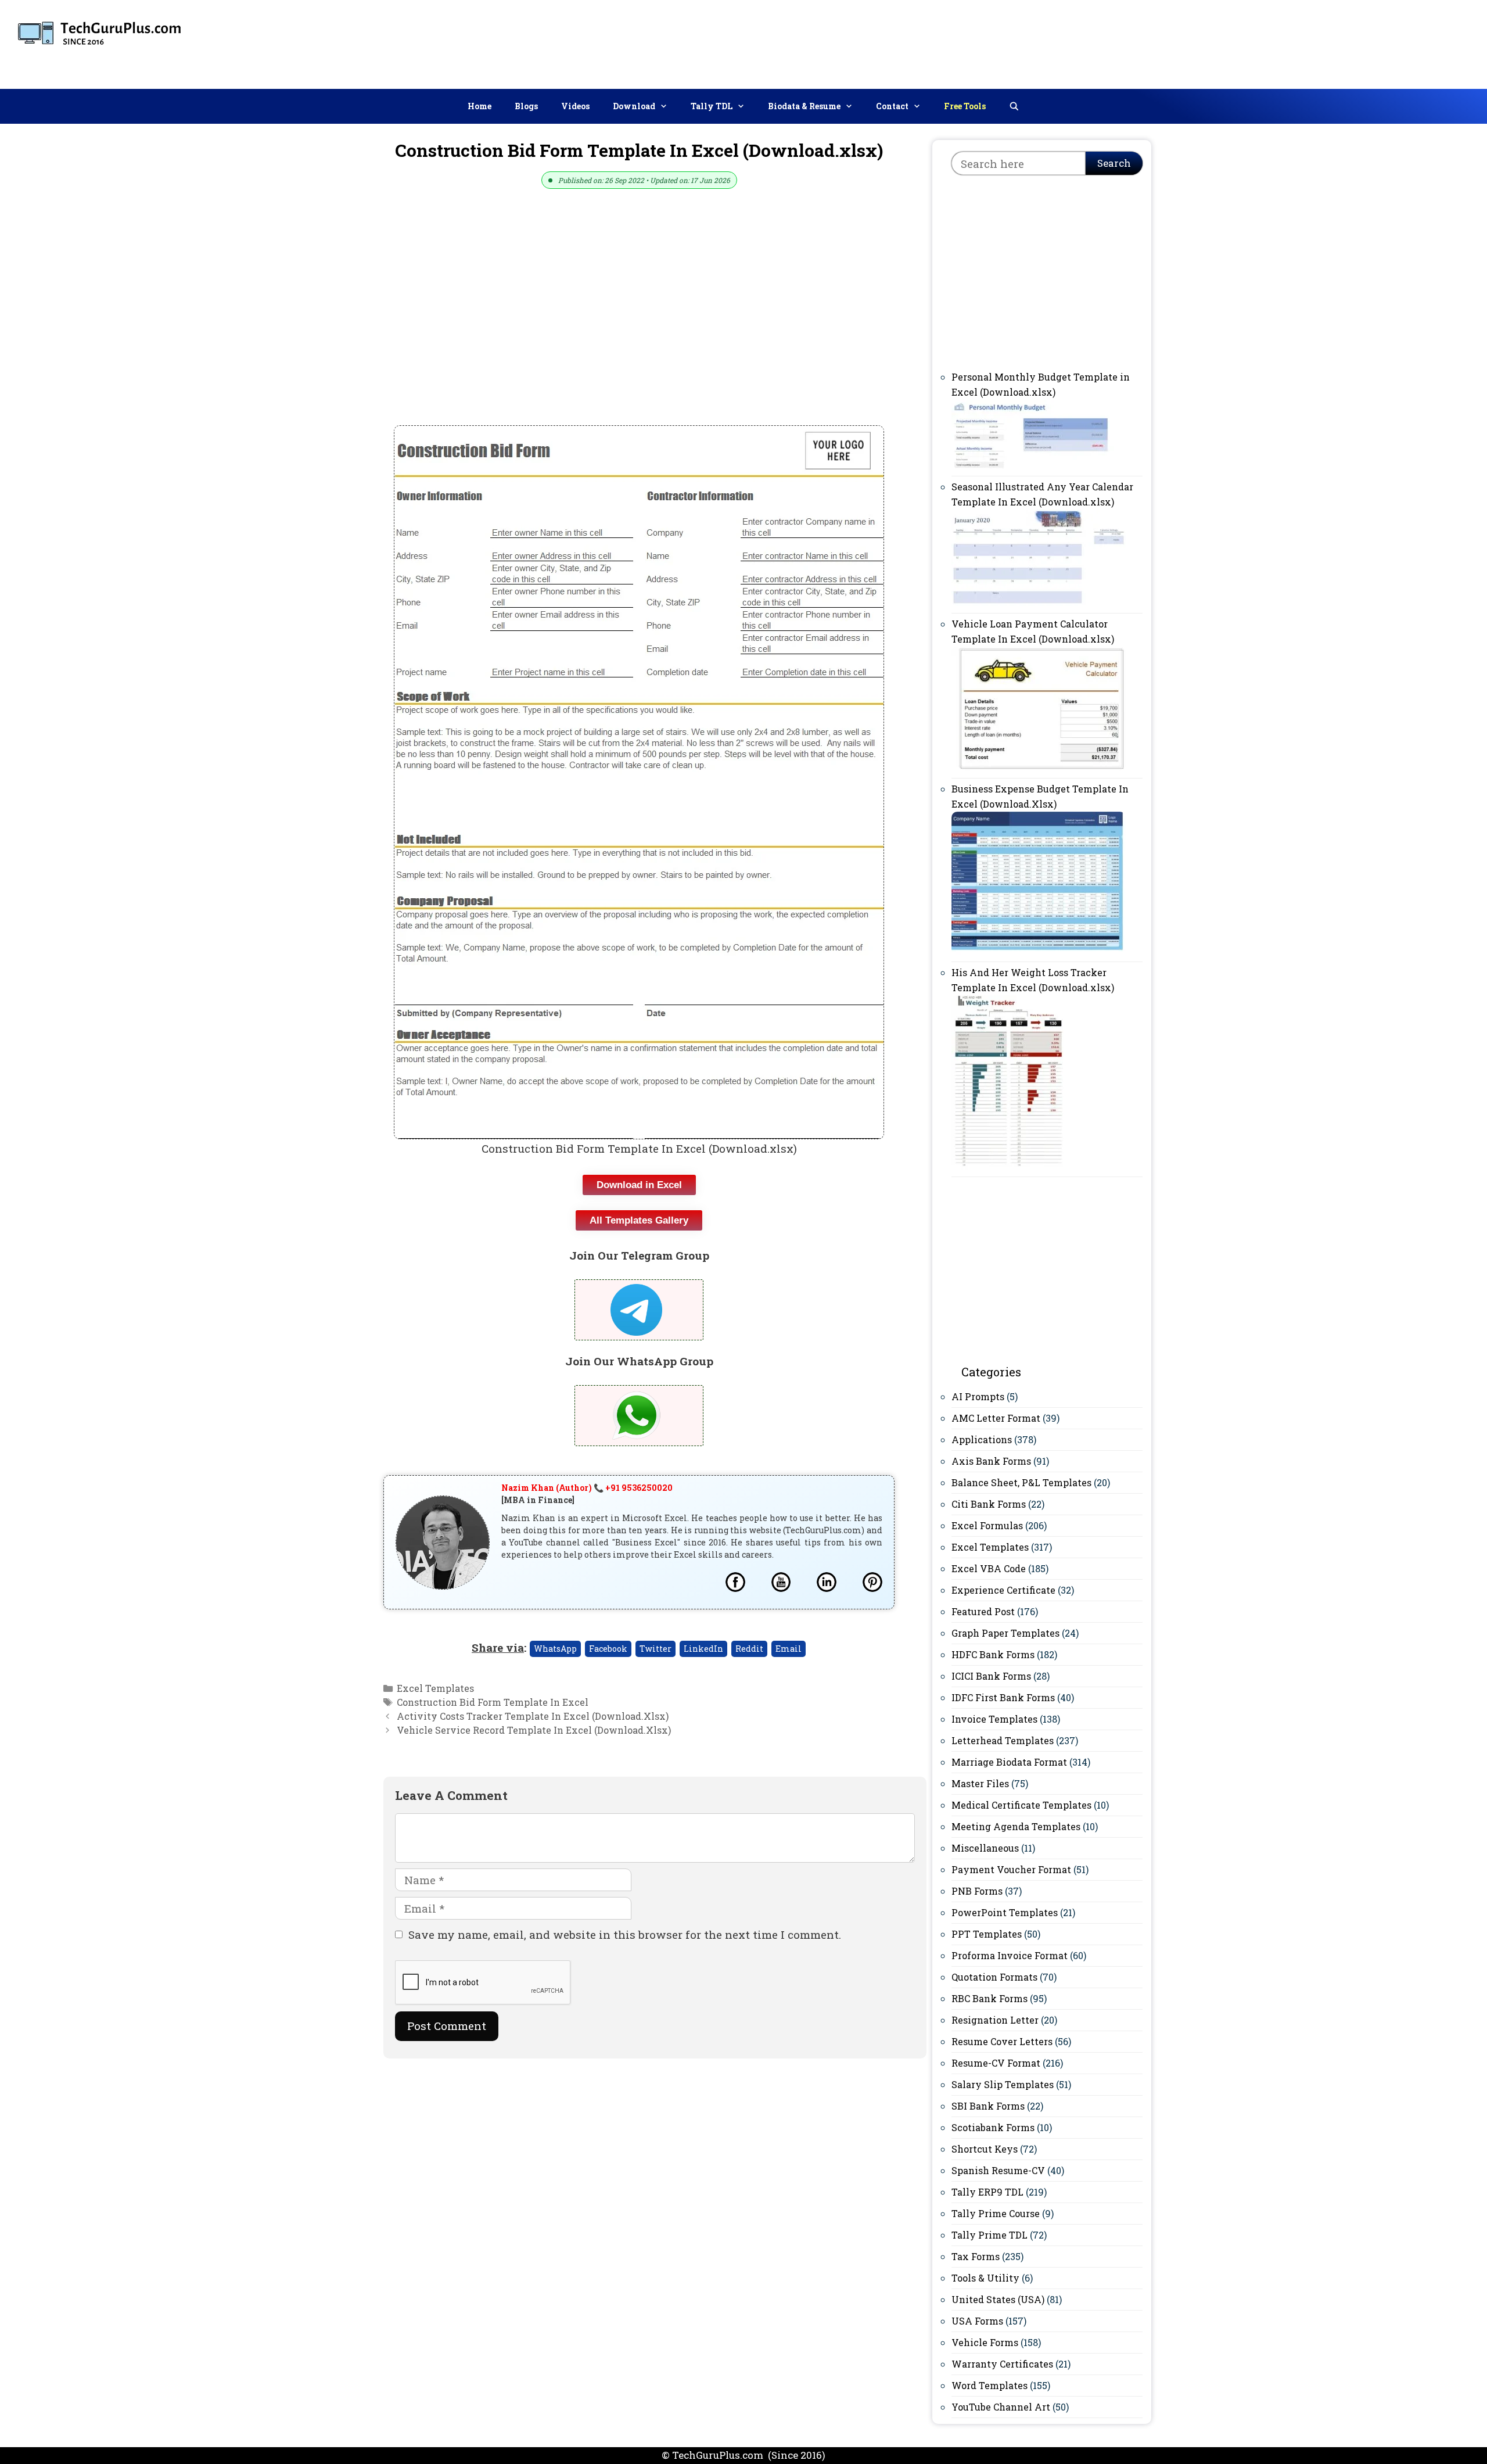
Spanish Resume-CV (998, 2170)
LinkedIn (703, 1649)
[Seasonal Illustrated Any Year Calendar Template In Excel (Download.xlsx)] (1039, 602)
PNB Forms (977, 1891)
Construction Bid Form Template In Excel (493, 1702)
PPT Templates (987, 1934)
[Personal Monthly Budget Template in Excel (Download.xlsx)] (1039, 465)
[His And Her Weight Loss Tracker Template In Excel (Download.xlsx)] (1008, 1166)
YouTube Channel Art (1001, 2407)
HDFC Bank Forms (993, 1654)
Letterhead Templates (1003, 1740)
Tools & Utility (985, 2278)
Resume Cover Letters (1002, 2041)
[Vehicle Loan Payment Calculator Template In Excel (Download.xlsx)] (1039, 767)
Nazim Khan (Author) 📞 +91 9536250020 (587, 1488)
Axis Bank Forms (991, 1461)
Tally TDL (712, 106)
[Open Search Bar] (1014, 106)
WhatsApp (555, 1649)
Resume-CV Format (996, 2063)
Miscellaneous (985, 1848)
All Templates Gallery (639, 1220)
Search (1114, 163)
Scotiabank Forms (993, 2127)
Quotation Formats (994, 1977)
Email (789, 1649)
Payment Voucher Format (1011, 1869)
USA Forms (977, 2321)
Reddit (749, 1649)
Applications (982, 1439)
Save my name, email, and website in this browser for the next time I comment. (625, 1934)
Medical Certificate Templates (1021, 1805)
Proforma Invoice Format (1010, 1955)
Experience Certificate (1003, 1590)
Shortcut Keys (985, 2149)
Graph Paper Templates (1005, 1633)
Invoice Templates (994, 1719)
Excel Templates (435, 1688)
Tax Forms (976, 2256)
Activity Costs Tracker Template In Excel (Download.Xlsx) (533, 1716)
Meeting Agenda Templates (1016, 1826)
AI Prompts (978, 1396)
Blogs (526, 106)
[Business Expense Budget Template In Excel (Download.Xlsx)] (1039, 951)
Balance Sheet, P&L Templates (1021, 1482)
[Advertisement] (1267, 42)
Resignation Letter (995, 2020)
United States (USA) (998, 2299)
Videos (575, 106)
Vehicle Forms (985, 2342)
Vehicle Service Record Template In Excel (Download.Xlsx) (534, 1730)
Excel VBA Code (989, 1568)
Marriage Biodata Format (1009, 1762)
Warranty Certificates (1002, 2364)
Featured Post (983, 1611)
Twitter (655, 1649)
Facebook (608, 1649)
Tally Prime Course (996, 2213)
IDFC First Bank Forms (1003, 1697)
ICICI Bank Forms (991, 1676)
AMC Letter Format (996, 1418)
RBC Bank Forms (989, 1998)
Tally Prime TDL (989, 2235)
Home (479, 106)
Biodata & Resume (804, 106)
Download (634, 106)
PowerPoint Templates (1005, 1912)
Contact (892, 106)
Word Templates (989, 2385)
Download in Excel (639, 1185)
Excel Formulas (987, 1525)
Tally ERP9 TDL (987, 2192)
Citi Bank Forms (989, 1504)
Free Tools (965, 106)
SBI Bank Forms (988, 2106)
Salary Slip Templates (1003, 2084)
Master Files (980, 1783)
